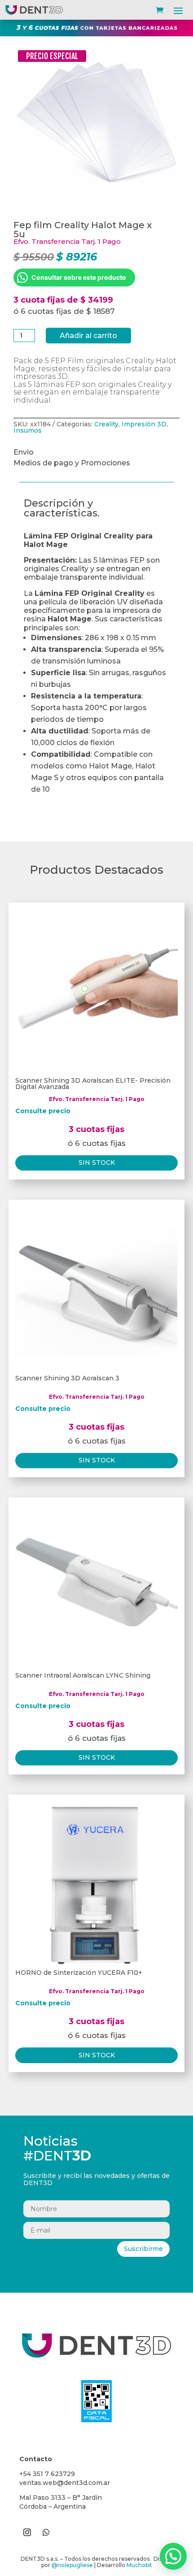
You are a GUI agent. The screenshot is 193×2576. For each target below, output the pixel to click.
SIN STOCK (97, 1162)
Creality (106, 424)
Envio (24, 452)
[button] (173, 2556)
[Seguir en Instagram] (27, 2533)
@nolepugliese (72, 2565)
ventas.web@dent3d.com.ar (65, 2483)
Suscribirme (143, 2249)
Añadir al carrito (88, 336)
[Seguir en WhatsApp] (46, 2533)
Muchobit (139, 2565)
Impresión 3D (144, 424)
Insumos (28, 430)
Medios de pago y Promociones (72, 463)
